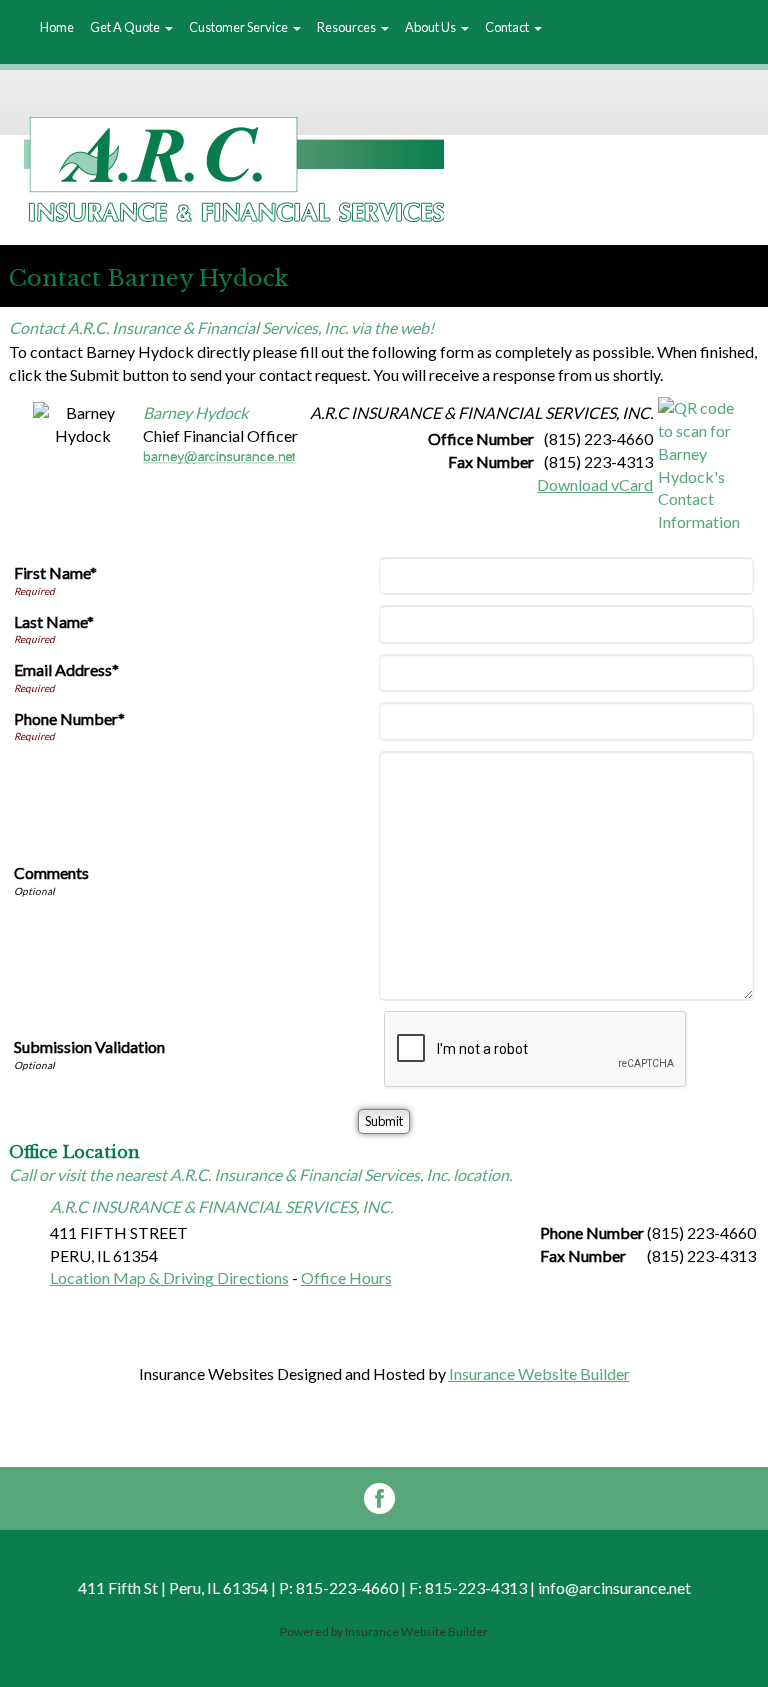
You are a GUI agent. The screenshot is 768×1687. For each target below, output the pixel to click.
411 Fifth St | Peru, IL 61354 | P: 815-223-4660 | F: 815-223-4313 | (308, 1587)
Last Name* (54, 621)
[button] (131, 28)
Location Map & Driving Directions (169, 1277)
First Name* (55, 572)
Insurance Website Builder (539, 1373)
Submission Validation (89, 1046)
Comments (51, 872)
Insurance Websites (206, 1373)
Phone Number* (69, 718)
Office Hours (346, 1277)
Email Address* (66, 669)
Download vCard (595, 484)
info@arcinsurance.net (614, 1587)
